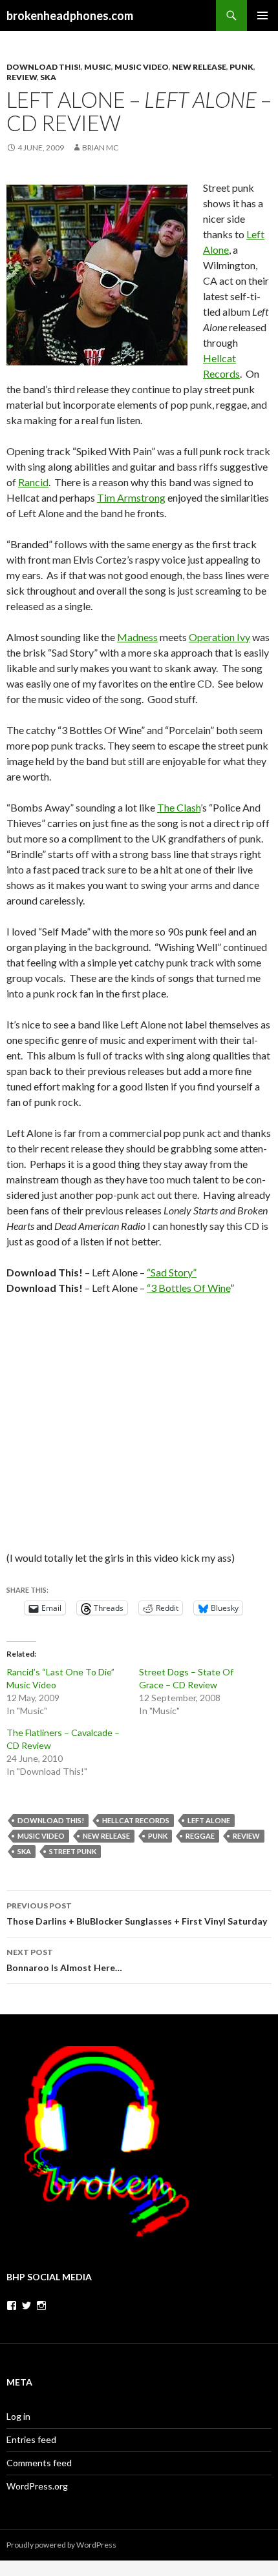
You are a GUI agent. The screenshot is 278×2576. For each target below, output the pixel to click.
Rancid (33, 482)
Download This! (44, 67)
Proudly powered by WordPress (61, 2545)
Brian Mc (100, 148)
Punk (241, 67)
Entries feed (31, 2439)
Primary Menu (262, 15)
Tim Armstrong (131, 497)
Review (22, 77)
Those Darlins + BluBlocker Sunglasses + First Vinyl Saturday (137, 1914)
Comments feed (39, 2463)
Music (98, 67)
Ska (48, 77)
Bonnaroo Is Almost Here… (64, 1960)
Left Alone (209, 1820)
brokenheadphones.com (70, 15)
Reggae (200, 1836)
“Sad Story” (172, 1272)
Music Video (142, 67)
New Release (199, 67)
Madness (137, 637)
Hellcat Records (136, 1820)
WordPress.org (37, 2486)
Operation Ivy (219, 637)
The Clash (179, 807)
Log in (18, 2416)
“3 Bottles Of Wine (188, 1288)
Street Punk (73, 1851)
